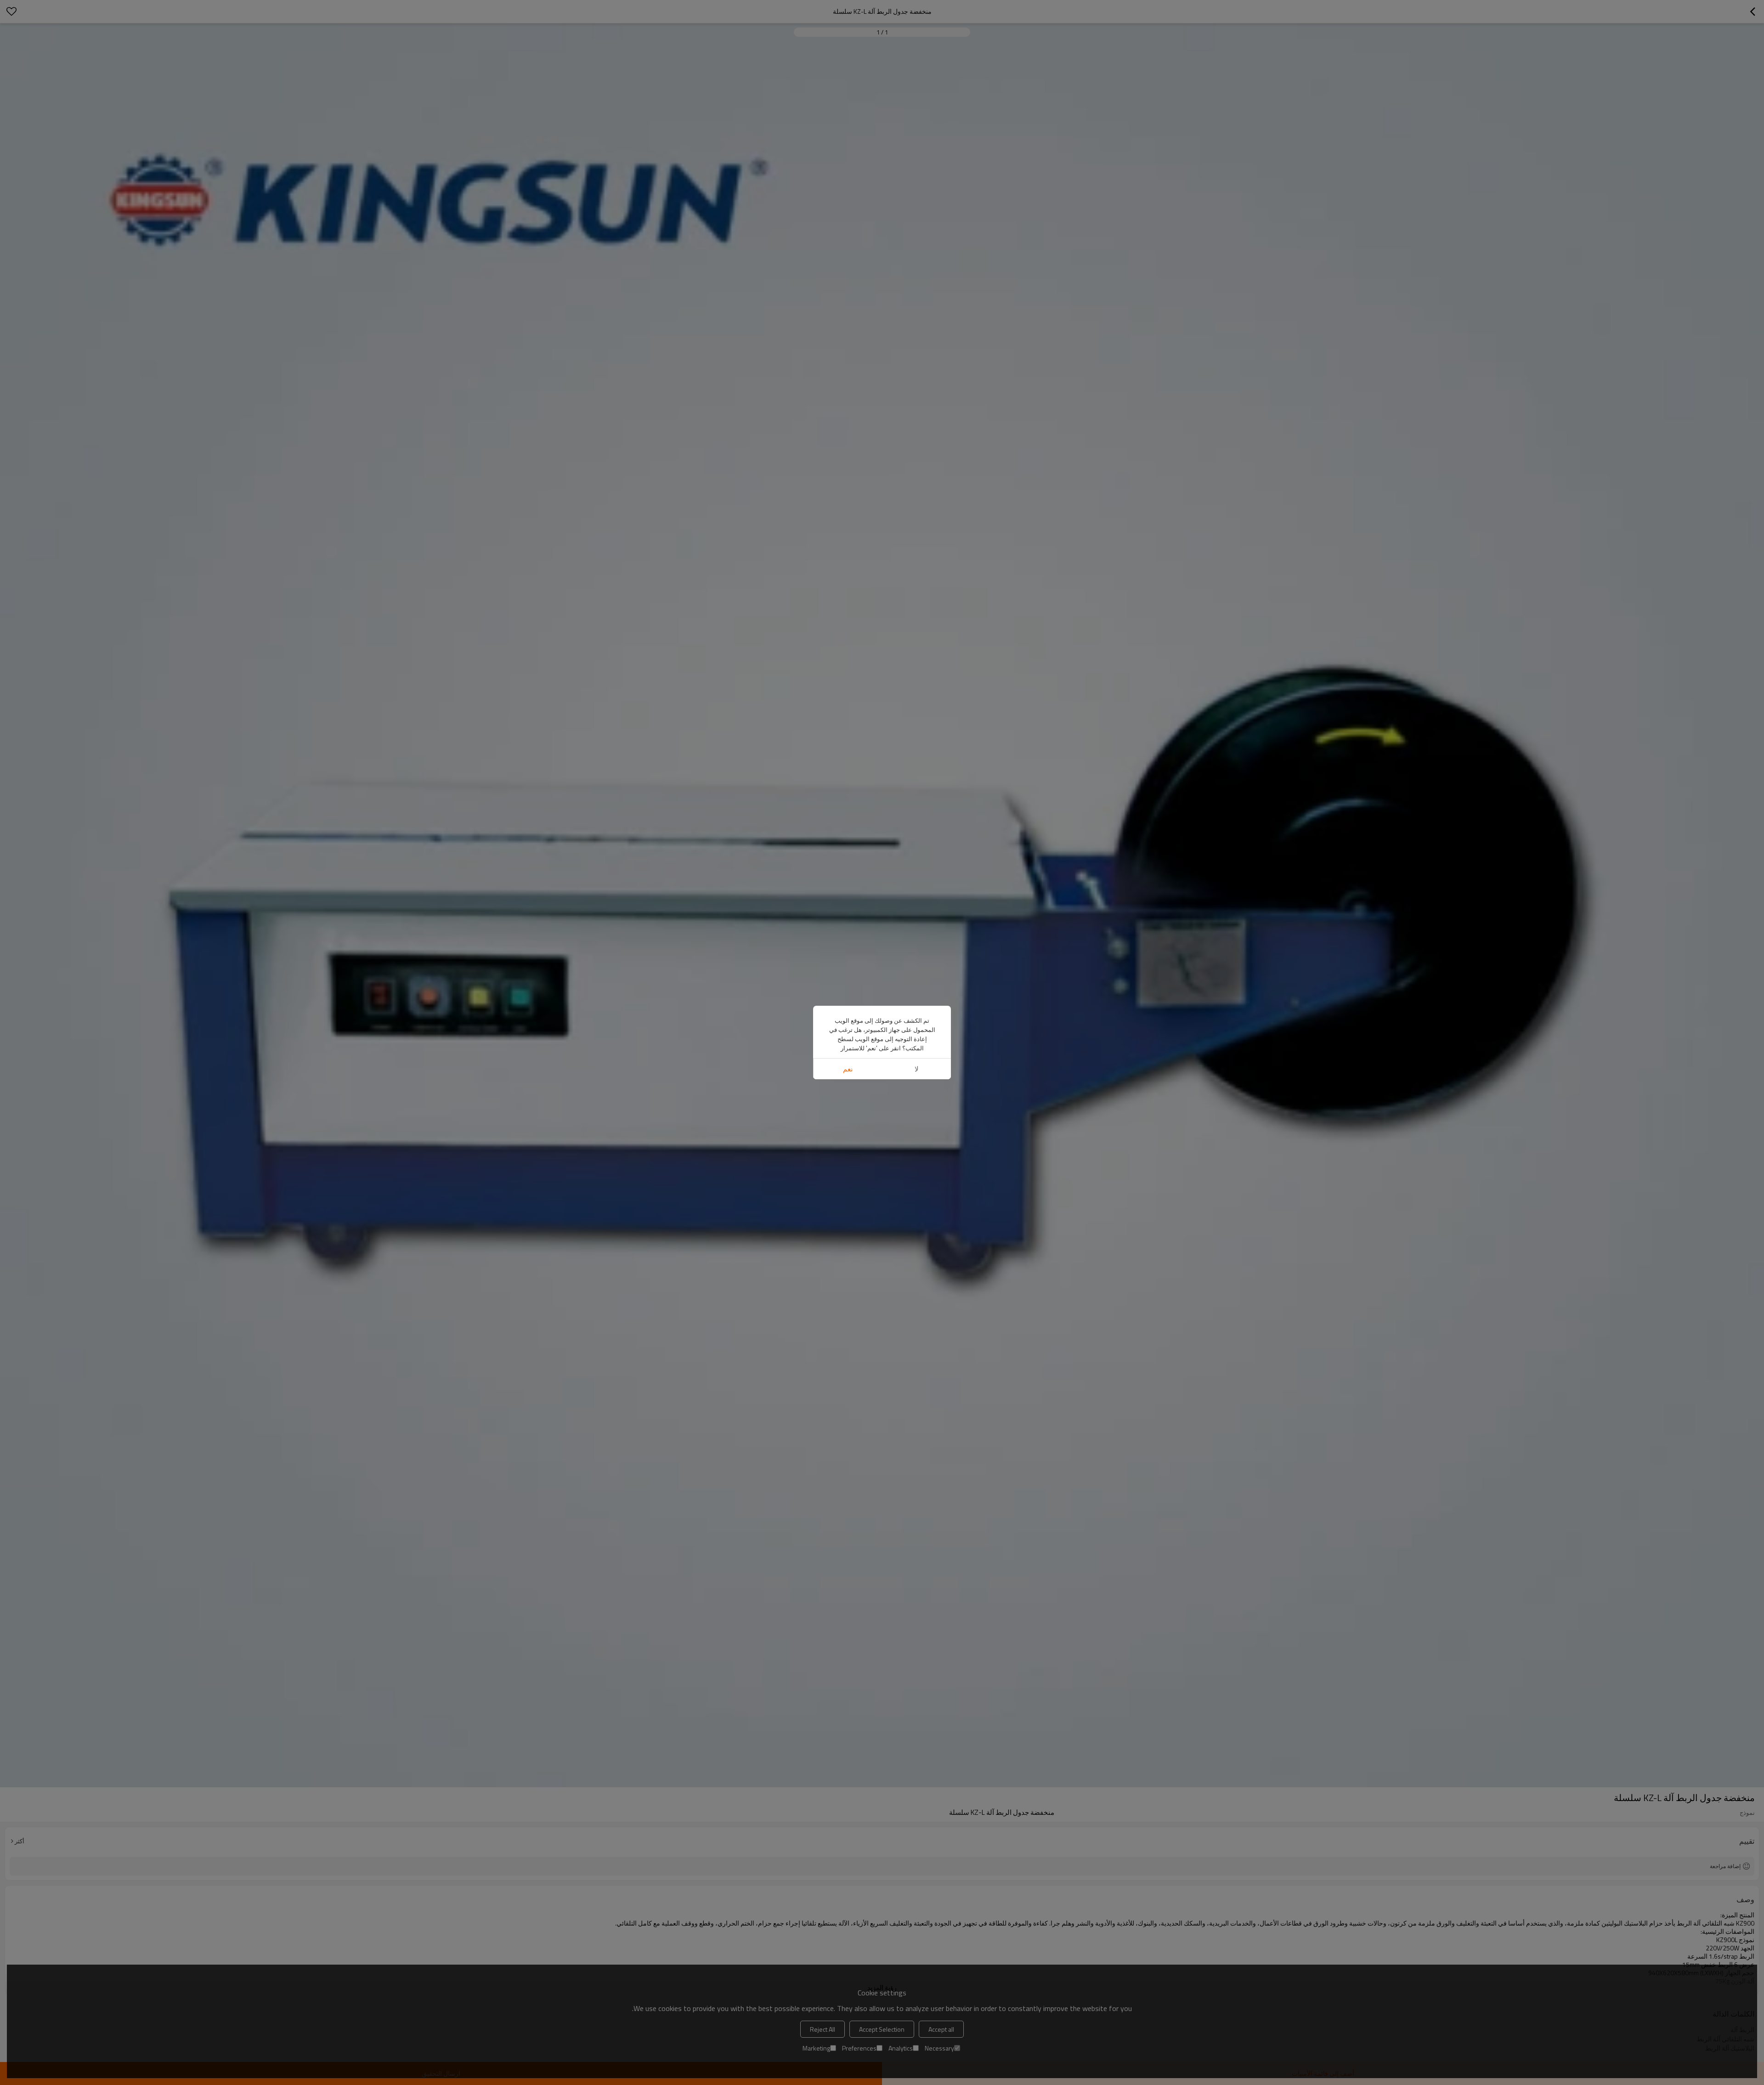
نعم (848, 1069)
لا (917, 1069)
